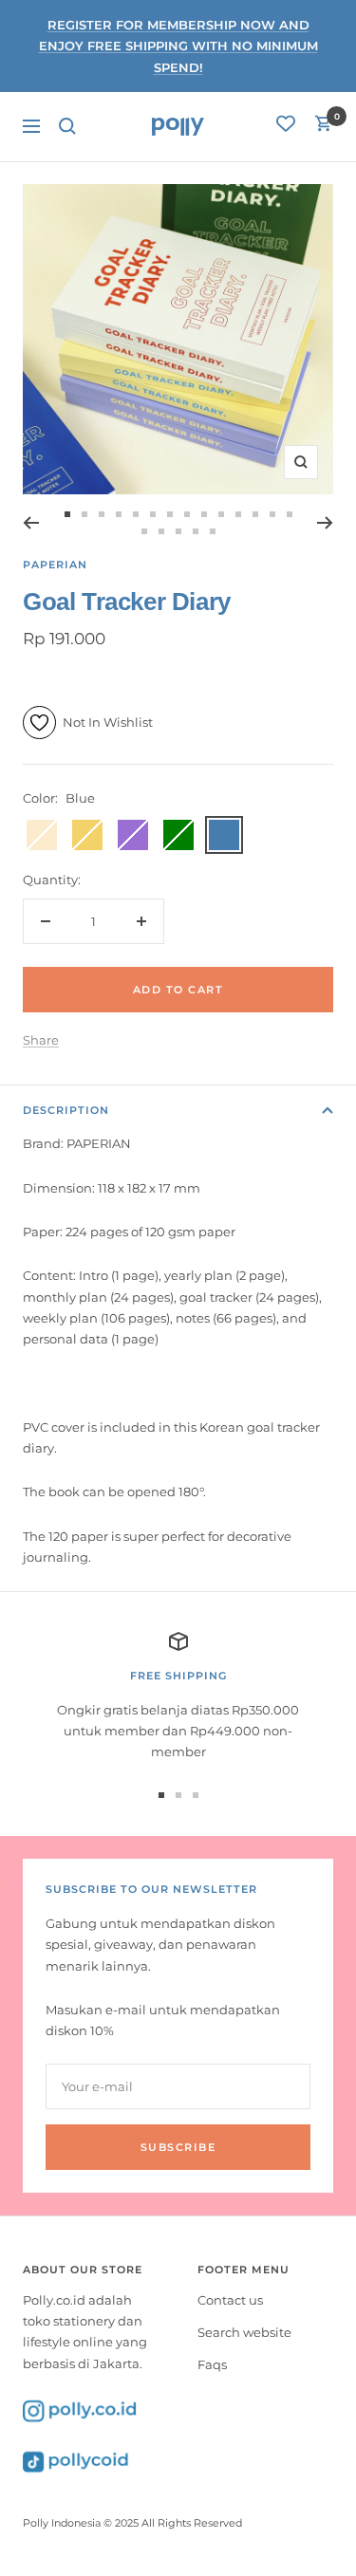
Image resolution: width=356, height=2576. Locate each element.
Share (41, 1040)
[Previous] (31, 523)
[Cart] (324, 126)
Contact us (230, 2300)
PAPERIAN (55, 565)
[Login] (286, 126)
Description (66, 1110)
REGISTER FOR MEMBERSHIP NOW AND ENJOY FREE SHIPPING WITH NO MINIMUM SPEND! (178, 46)
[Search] (67, 126)
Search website (244, 2332)
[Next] (325, 523)
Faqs (212, 2364)
